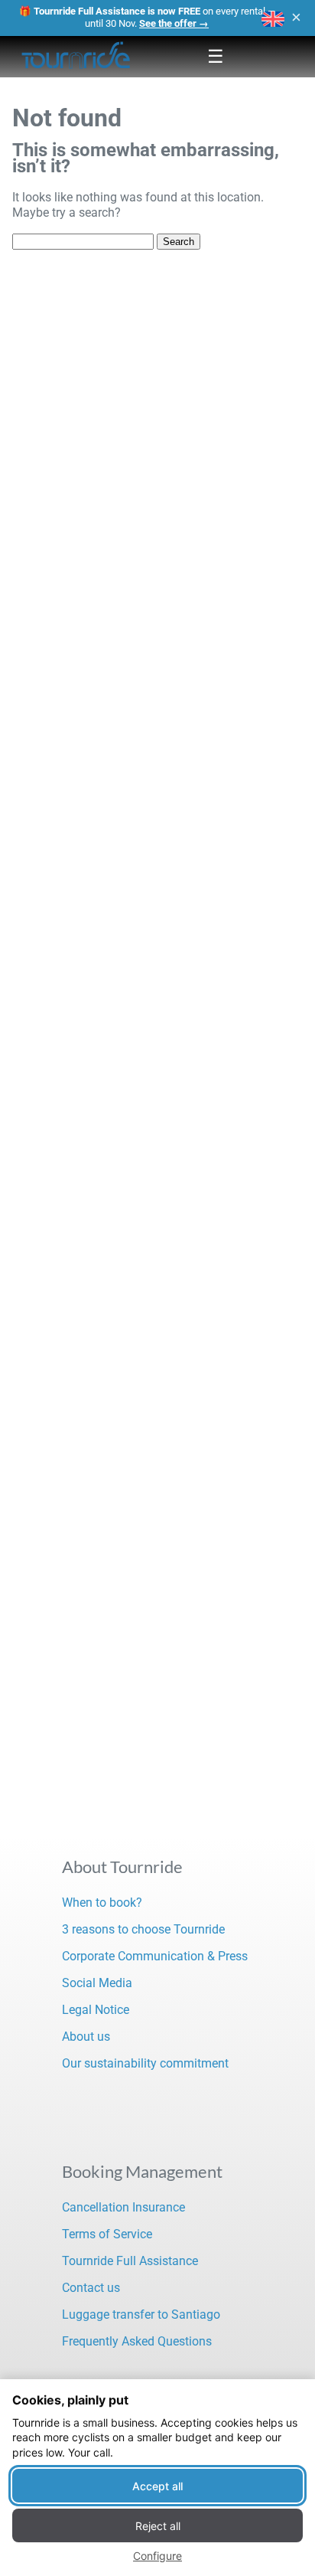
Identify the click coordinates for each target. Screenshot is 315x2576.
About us (86, 2037)
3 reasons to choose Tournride (143, 1929)
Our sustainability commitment (145, 2063)
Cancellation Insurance (123, 2207)
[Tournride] (76, 57)
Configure (157, 2556)
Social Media (97, 1983)
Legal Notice (96, 2010)
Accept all (157, 2486)
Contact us (91, 2288)
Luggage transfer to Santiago (141, 2314)
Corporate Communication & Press (155, 1956)
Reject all (158, 2526)
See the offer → (174, 23)
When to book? (102, 1903)
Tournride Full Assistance (130, 2261)
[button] (273, 19)
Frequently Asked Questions (137, 2341)
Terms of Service (107, 2234)
